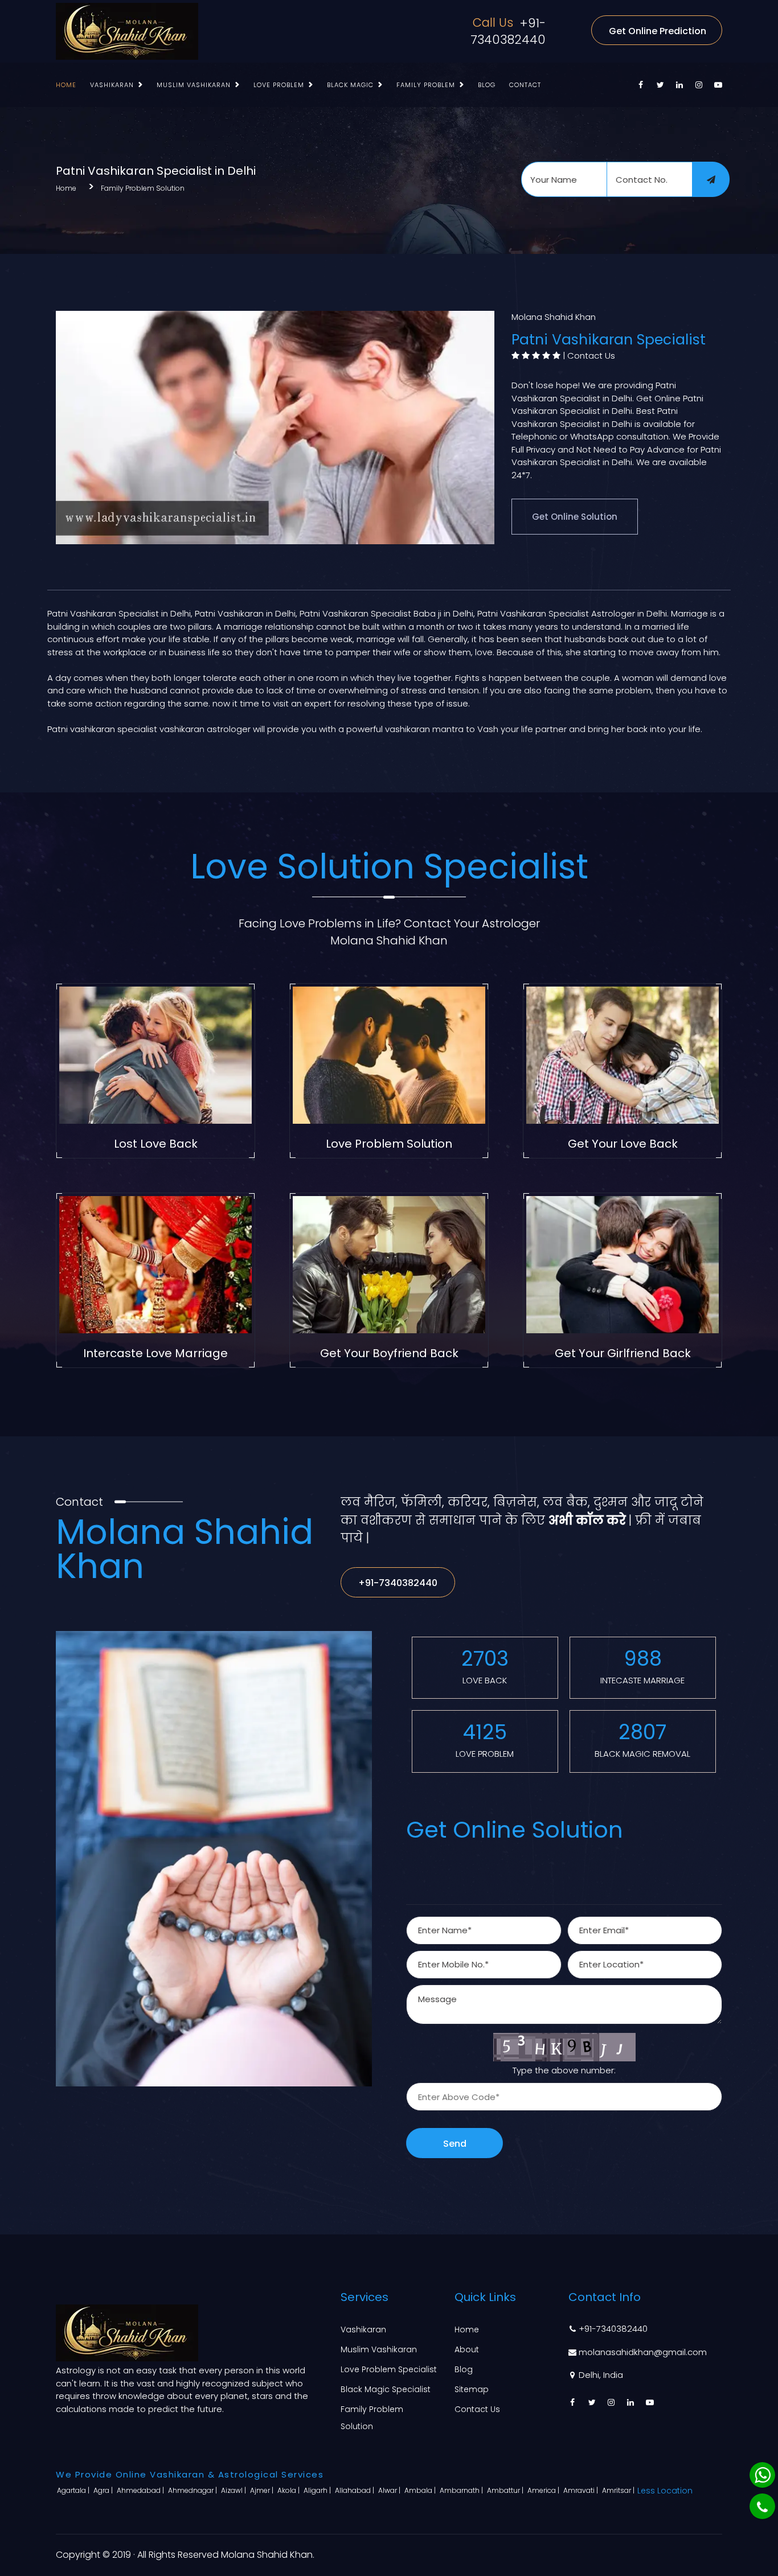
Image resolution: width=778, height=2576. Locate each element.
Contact (525, 85)
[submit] (711, 179)
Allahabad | (355, 2490)
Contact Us (591, 356)
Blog (487, 85)
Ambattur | (506, 2490)
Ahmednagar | (193, 2490)
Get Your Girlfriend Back (623, 1353)
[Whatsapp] (762, 2475)
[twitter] (660, 85)
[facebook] (641, 85)
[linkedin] (679, 85)
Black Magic (350, 85)
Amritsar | (619, 2490)
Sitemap (472, 2389)
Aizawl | (234, 2490)
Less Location (665, 2491)
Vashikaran (112, 85)
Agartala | (74, 2490)
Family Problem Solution (143, 188)
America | (544, 2490)
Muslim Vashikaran (194, 85)
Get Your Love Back (623, 1144)
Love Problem (279, 85)
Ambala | (421, 2490)
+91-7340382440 (508, 31)
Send (455, 2144)
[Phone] (762, 2506)
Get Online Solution (575, 517)
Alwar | (390, 2490)
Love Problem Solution (389, 1144)
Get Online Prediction (658, 31)
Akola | (289, 2490)
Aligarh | (318, 2490)
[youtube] (718, 85)
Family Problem (426, 85)
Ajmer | (263, 2490)
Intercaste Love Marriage (155, 1353)
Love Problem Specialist (389, 2369)
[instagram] (699, 85)
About (467, 2349)
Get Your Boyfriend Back (389, 1353)
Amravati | (582, 2490)
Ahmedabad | (141, 2490)
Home (66, 85)
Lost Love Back (156, 1144)
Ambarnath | (462, 2490)
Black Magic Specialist (386, 2389)
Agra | (104, 2490)
